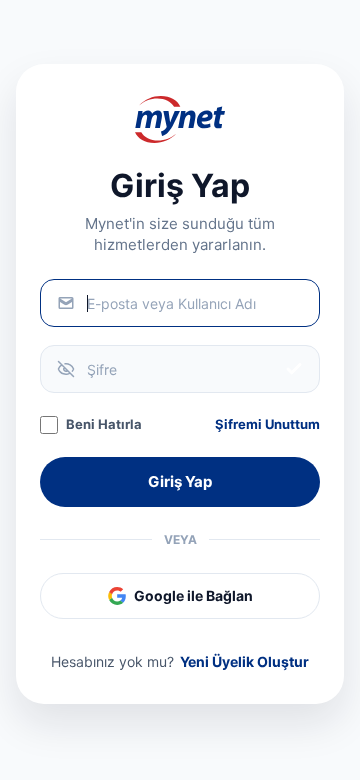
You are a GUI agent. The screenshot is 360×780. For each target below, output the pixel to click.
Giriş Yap (180, 481)
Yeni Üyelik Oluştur (244, 661)
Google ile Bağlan (193, 595)
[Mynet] (180, 119)
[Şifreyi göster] (294, 369)
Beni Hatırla (104, 424)
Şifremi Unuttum (267, 424)
